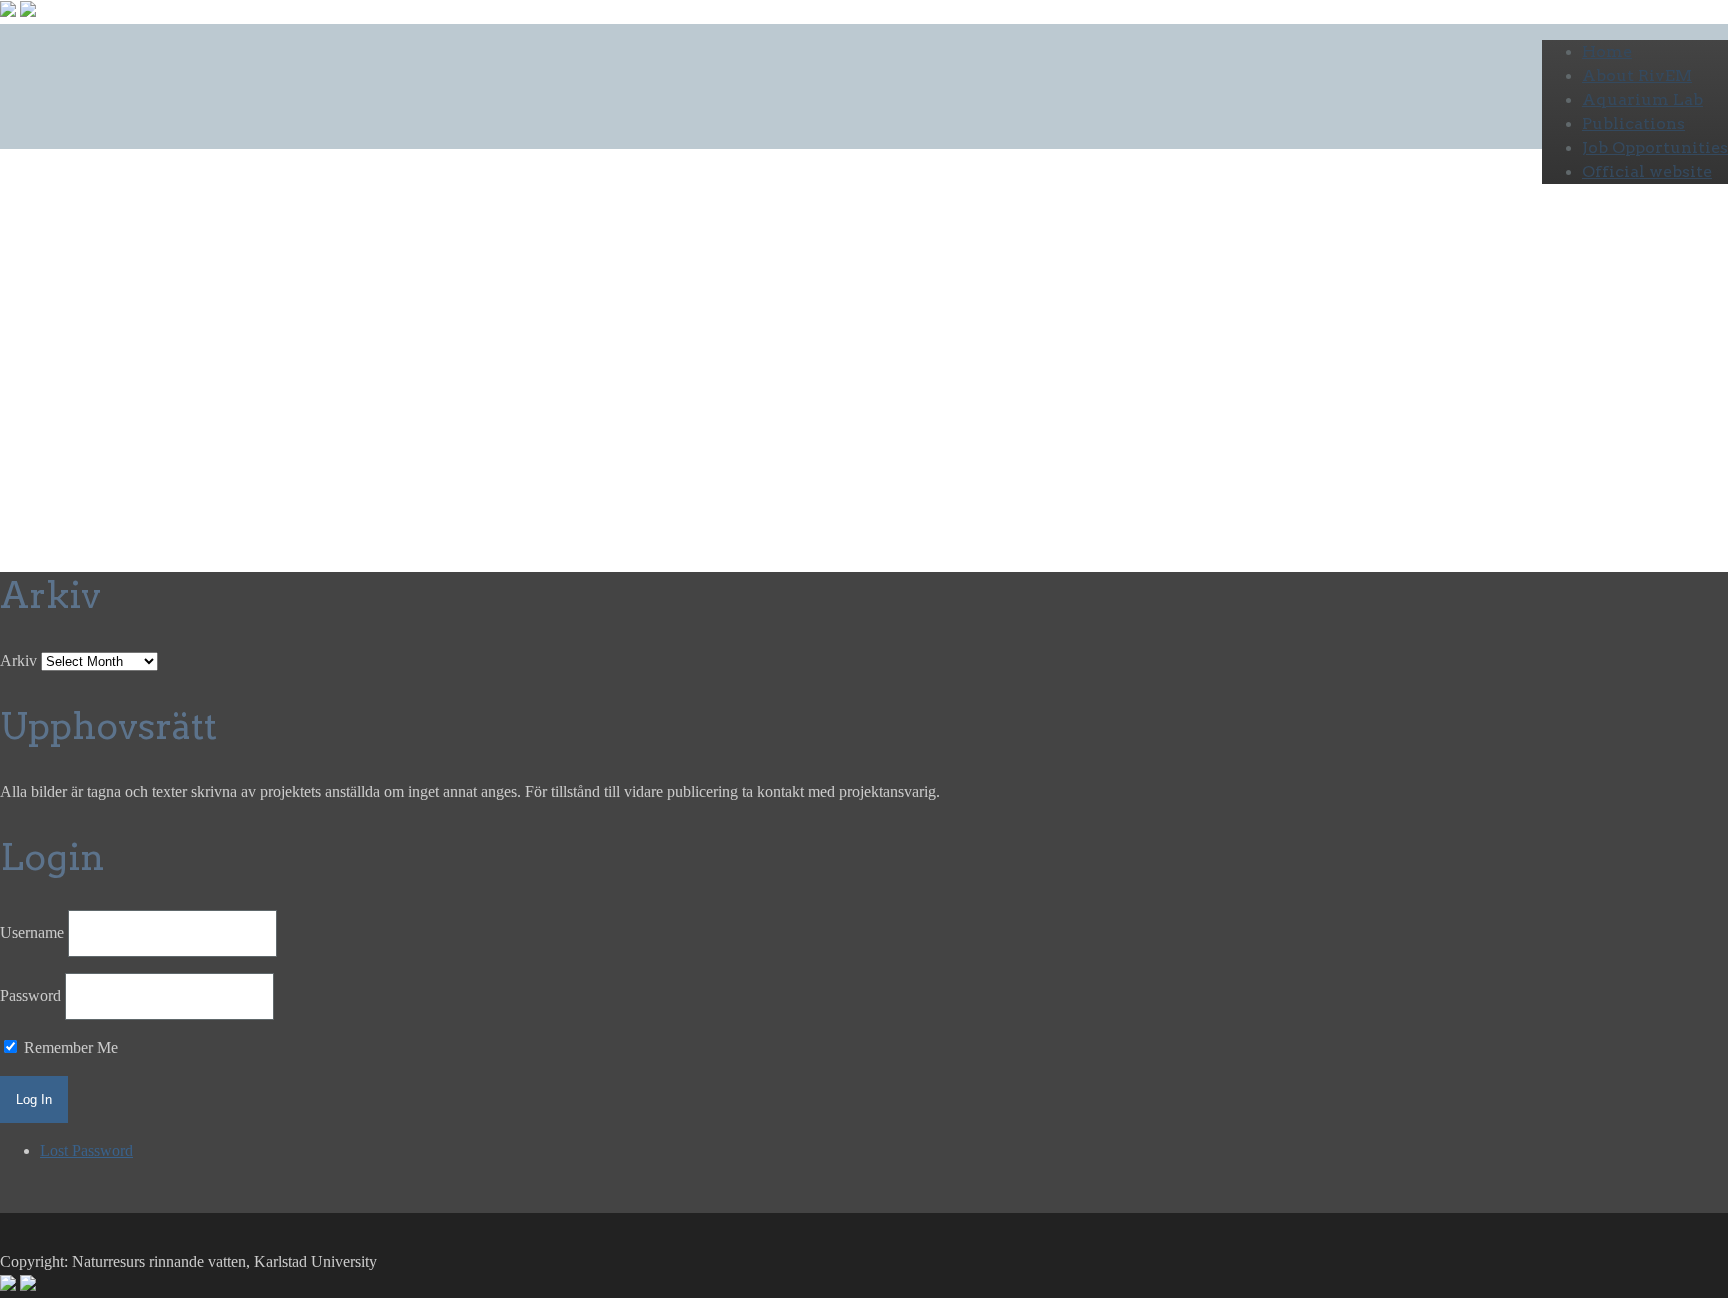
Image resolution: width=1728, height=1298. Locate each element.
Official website (1647, 171)
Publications (1633, 123)
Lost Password (86, 1150)
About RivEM (1637, 75)
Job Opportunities (1655, 147)
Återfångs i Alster (156, 336)
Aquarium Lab (1642, 99)
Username (32, 932)
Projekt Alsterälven (280, 401)
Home (1607, 51)
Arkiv (18, 660)
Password (30, 995)
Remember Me (69, 1047)
